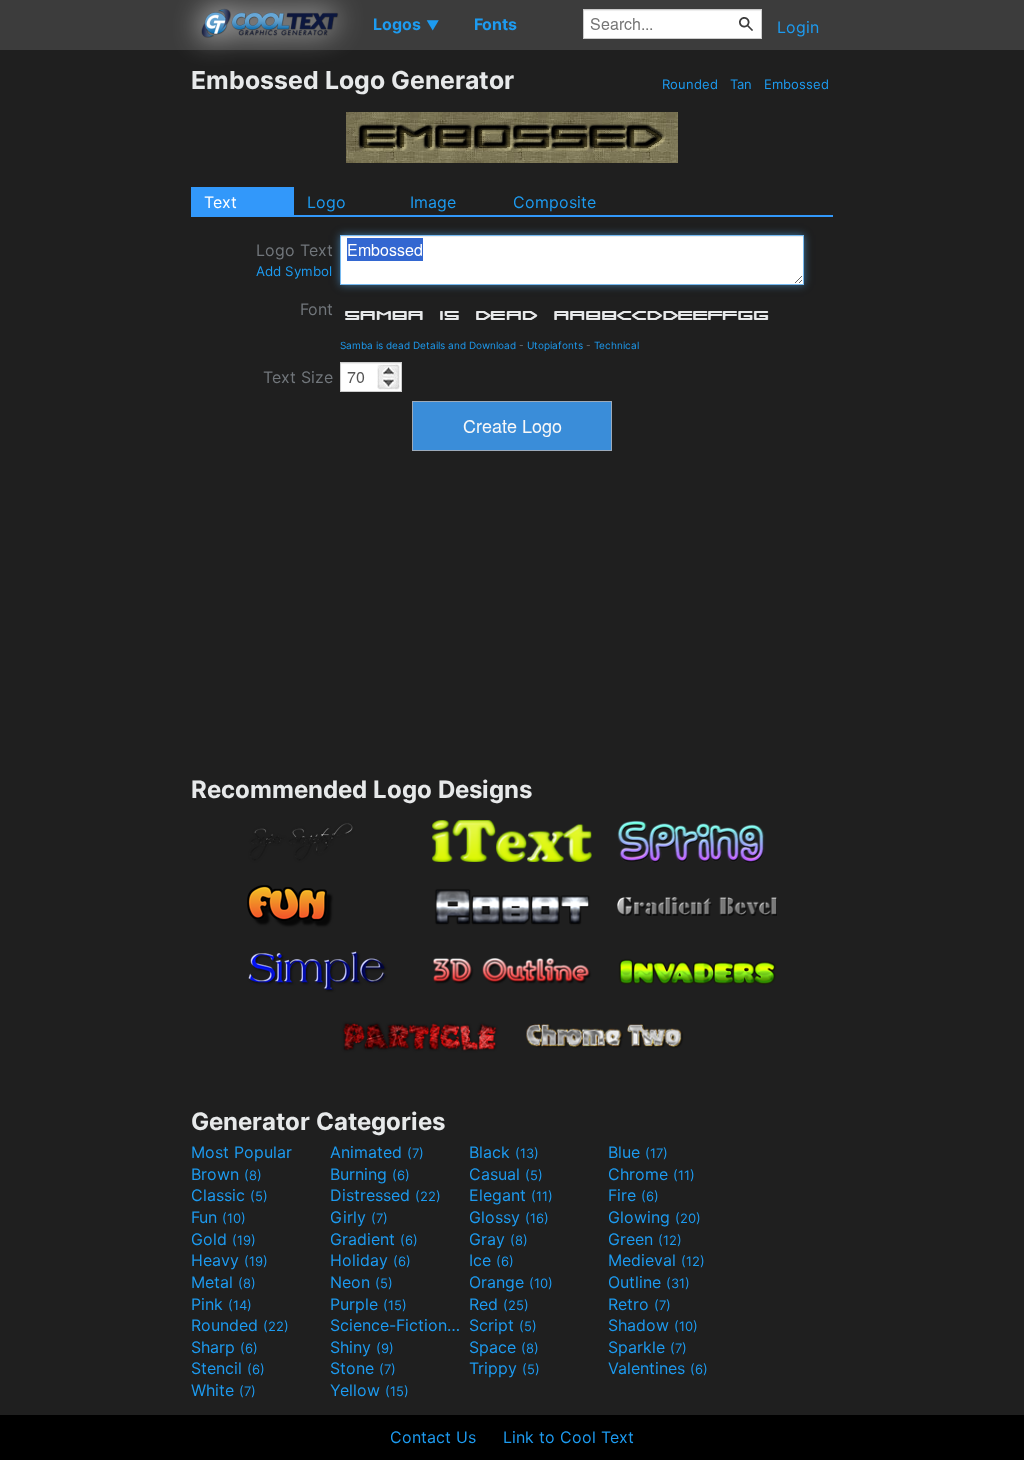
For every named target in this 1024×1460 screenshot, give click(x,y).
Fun (218, 1217)
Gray (498, 1239)
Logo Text (294, 259)
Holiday (370, 1260)
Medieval (656, 1260)
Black (504, 1152)
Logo (326, 202)
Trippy (504, 1368)
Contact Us (433, 1437)
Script (503, 1325)
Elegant (511, 1195)
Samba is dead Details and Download (428, 345)
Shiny (362, 1347)
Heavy (229, 1260)
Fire (633, 1195)
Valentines (658, 1368)
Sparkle (647, 1347)
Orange (511, 1282)
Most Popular (241, 1152)
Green (645, 1239)
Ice (491, 1260)
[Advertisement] (95, 365)
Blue (638, 1152)
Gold (223, 1239)
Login (798, 27)
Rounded (690, 84)
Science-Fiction (397, 1325)
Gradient (374, 1239)
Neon (361, 1282)
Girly (359, 1217)
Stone (363, 1368)
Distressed (385, 1195)
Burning (370, 1174)
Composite (554, 202)
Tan (741, 84)
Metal (223, 1282)
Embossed (796, 84)
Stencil (228, 1368)
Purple (368, 1304)
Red (499, 1304)
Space (504, 1347)
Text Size (298, 377)
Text (220, 202)
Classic (229, 1195)
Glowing (654, 1217)
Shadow (653, 1325)
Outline (649, 1282)
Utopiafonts (555, 345)
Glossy (509, 1217)
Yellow (369, 1390)
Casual (506, 1174)
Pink (221, 1304)
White (223, 1390)
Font (316, 309)
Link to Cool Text (568, 1437)
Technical (616, 345)
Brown (226, 1174)
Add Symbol (294, 271)
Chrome (651, 1174)
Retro (639, 1304)
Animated (377, 1152)
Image (433, 202)
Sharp (224, 1347)
